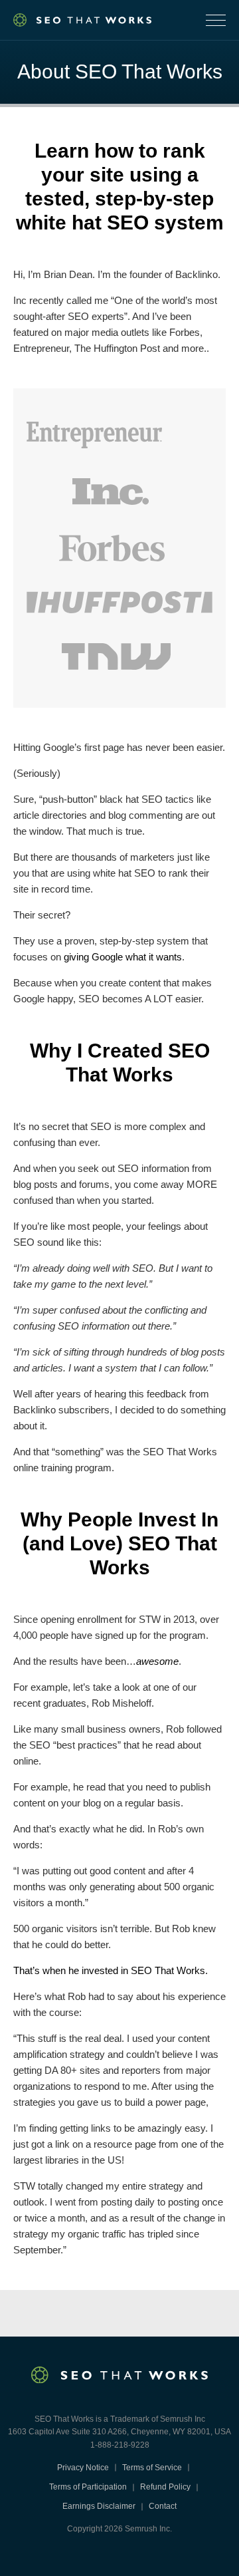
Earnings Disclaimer (99, 2506)
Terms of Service (152, 2468)
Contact (163, 2506)
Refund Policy (165, 2487)
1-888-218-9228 (120, 2445)
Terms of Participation (88, 2487)
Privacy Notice (83, 2468)
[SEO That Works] (82, 20)
